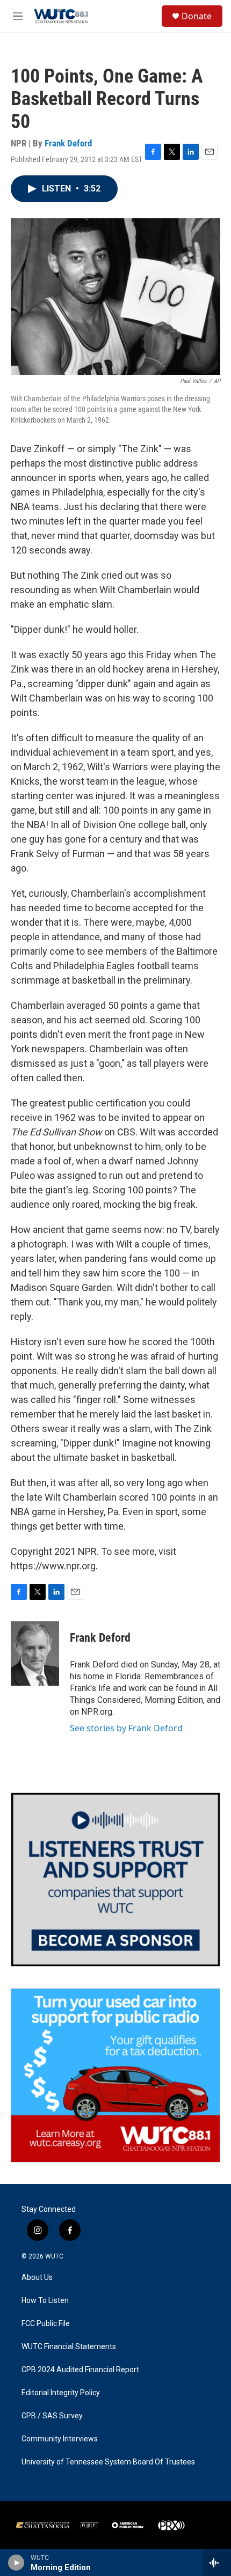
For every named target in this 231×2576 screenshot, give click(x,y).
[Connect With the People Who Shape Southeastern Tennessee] (115, 1880)
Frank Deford (68, 143)
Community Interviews (60, 2439)
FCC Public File (46, 2324)
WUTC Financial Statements (69, 2347)
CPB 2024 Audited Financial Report (80, 2370)
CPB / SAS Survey (52, 2416)
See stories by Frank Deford (126, 1728)
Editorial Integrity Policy (61, 2393)
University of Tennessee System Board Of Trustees (108, 2462)
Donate (197, 16)
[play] (16, 2563)
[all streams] (217, 2563)
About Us (37, 2278)
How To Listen (45, 2301)
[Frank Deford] (35, 1654)
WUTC (54, 2256)
